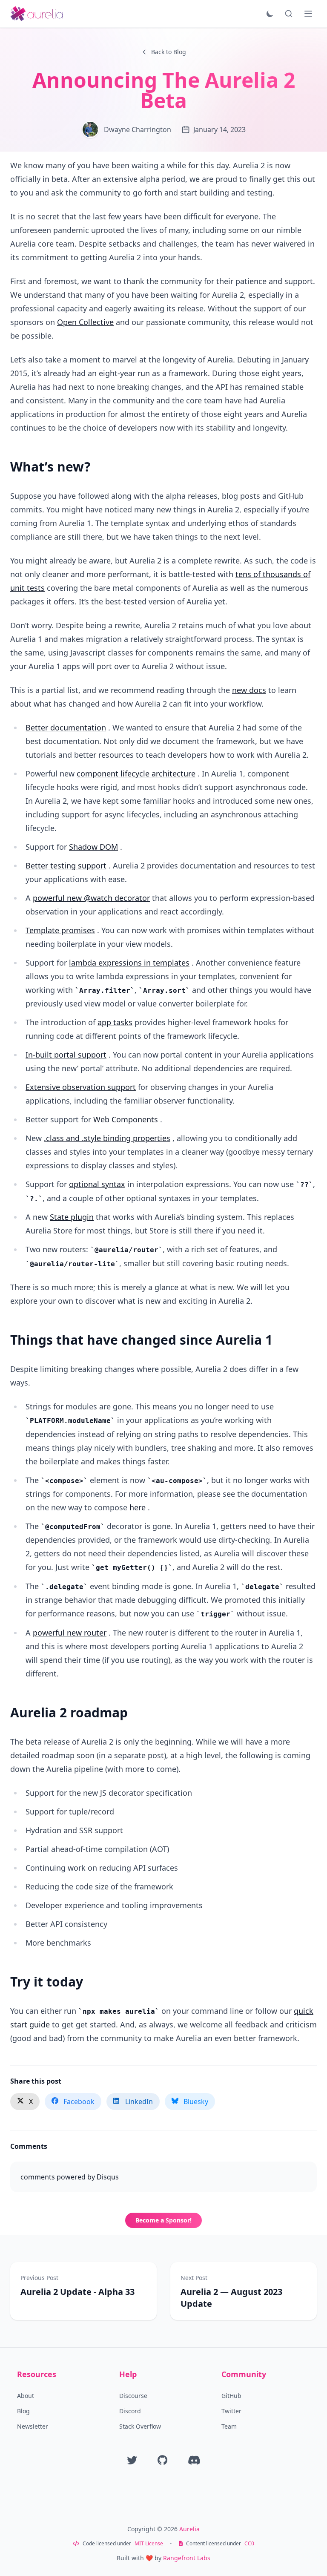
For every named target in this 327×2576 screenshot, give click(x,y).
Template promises (60, 930)
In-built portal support (66, 1055)
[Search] (289, 14)
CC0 (249, 2544)
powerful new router (70, 1633)
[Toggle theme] (270, 14)
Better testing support (66, 865)
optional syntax (97, 1184)
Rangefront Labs (187, 2558)
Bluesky (196, 2102)
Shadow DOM (93, 847)
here (138, 1507)
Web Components (126, 1119)
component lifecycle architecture (136, 773)
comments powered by (70, 2177)
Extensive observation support (81, 1087)
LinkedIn (139, 2102)
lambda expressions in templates (129, 963)
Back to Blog (169, 52)
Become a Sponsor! (163, 2220)
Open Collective (85, 322)
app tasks (115, 1022)
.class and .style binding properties (107, 1138)
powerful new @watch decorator (91, 898)
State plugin (72, 1217)
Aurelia (189, 2529)
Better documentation (66, 727)
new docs (249, 690)
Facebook (79, 2102)
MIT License (149, 2544)
